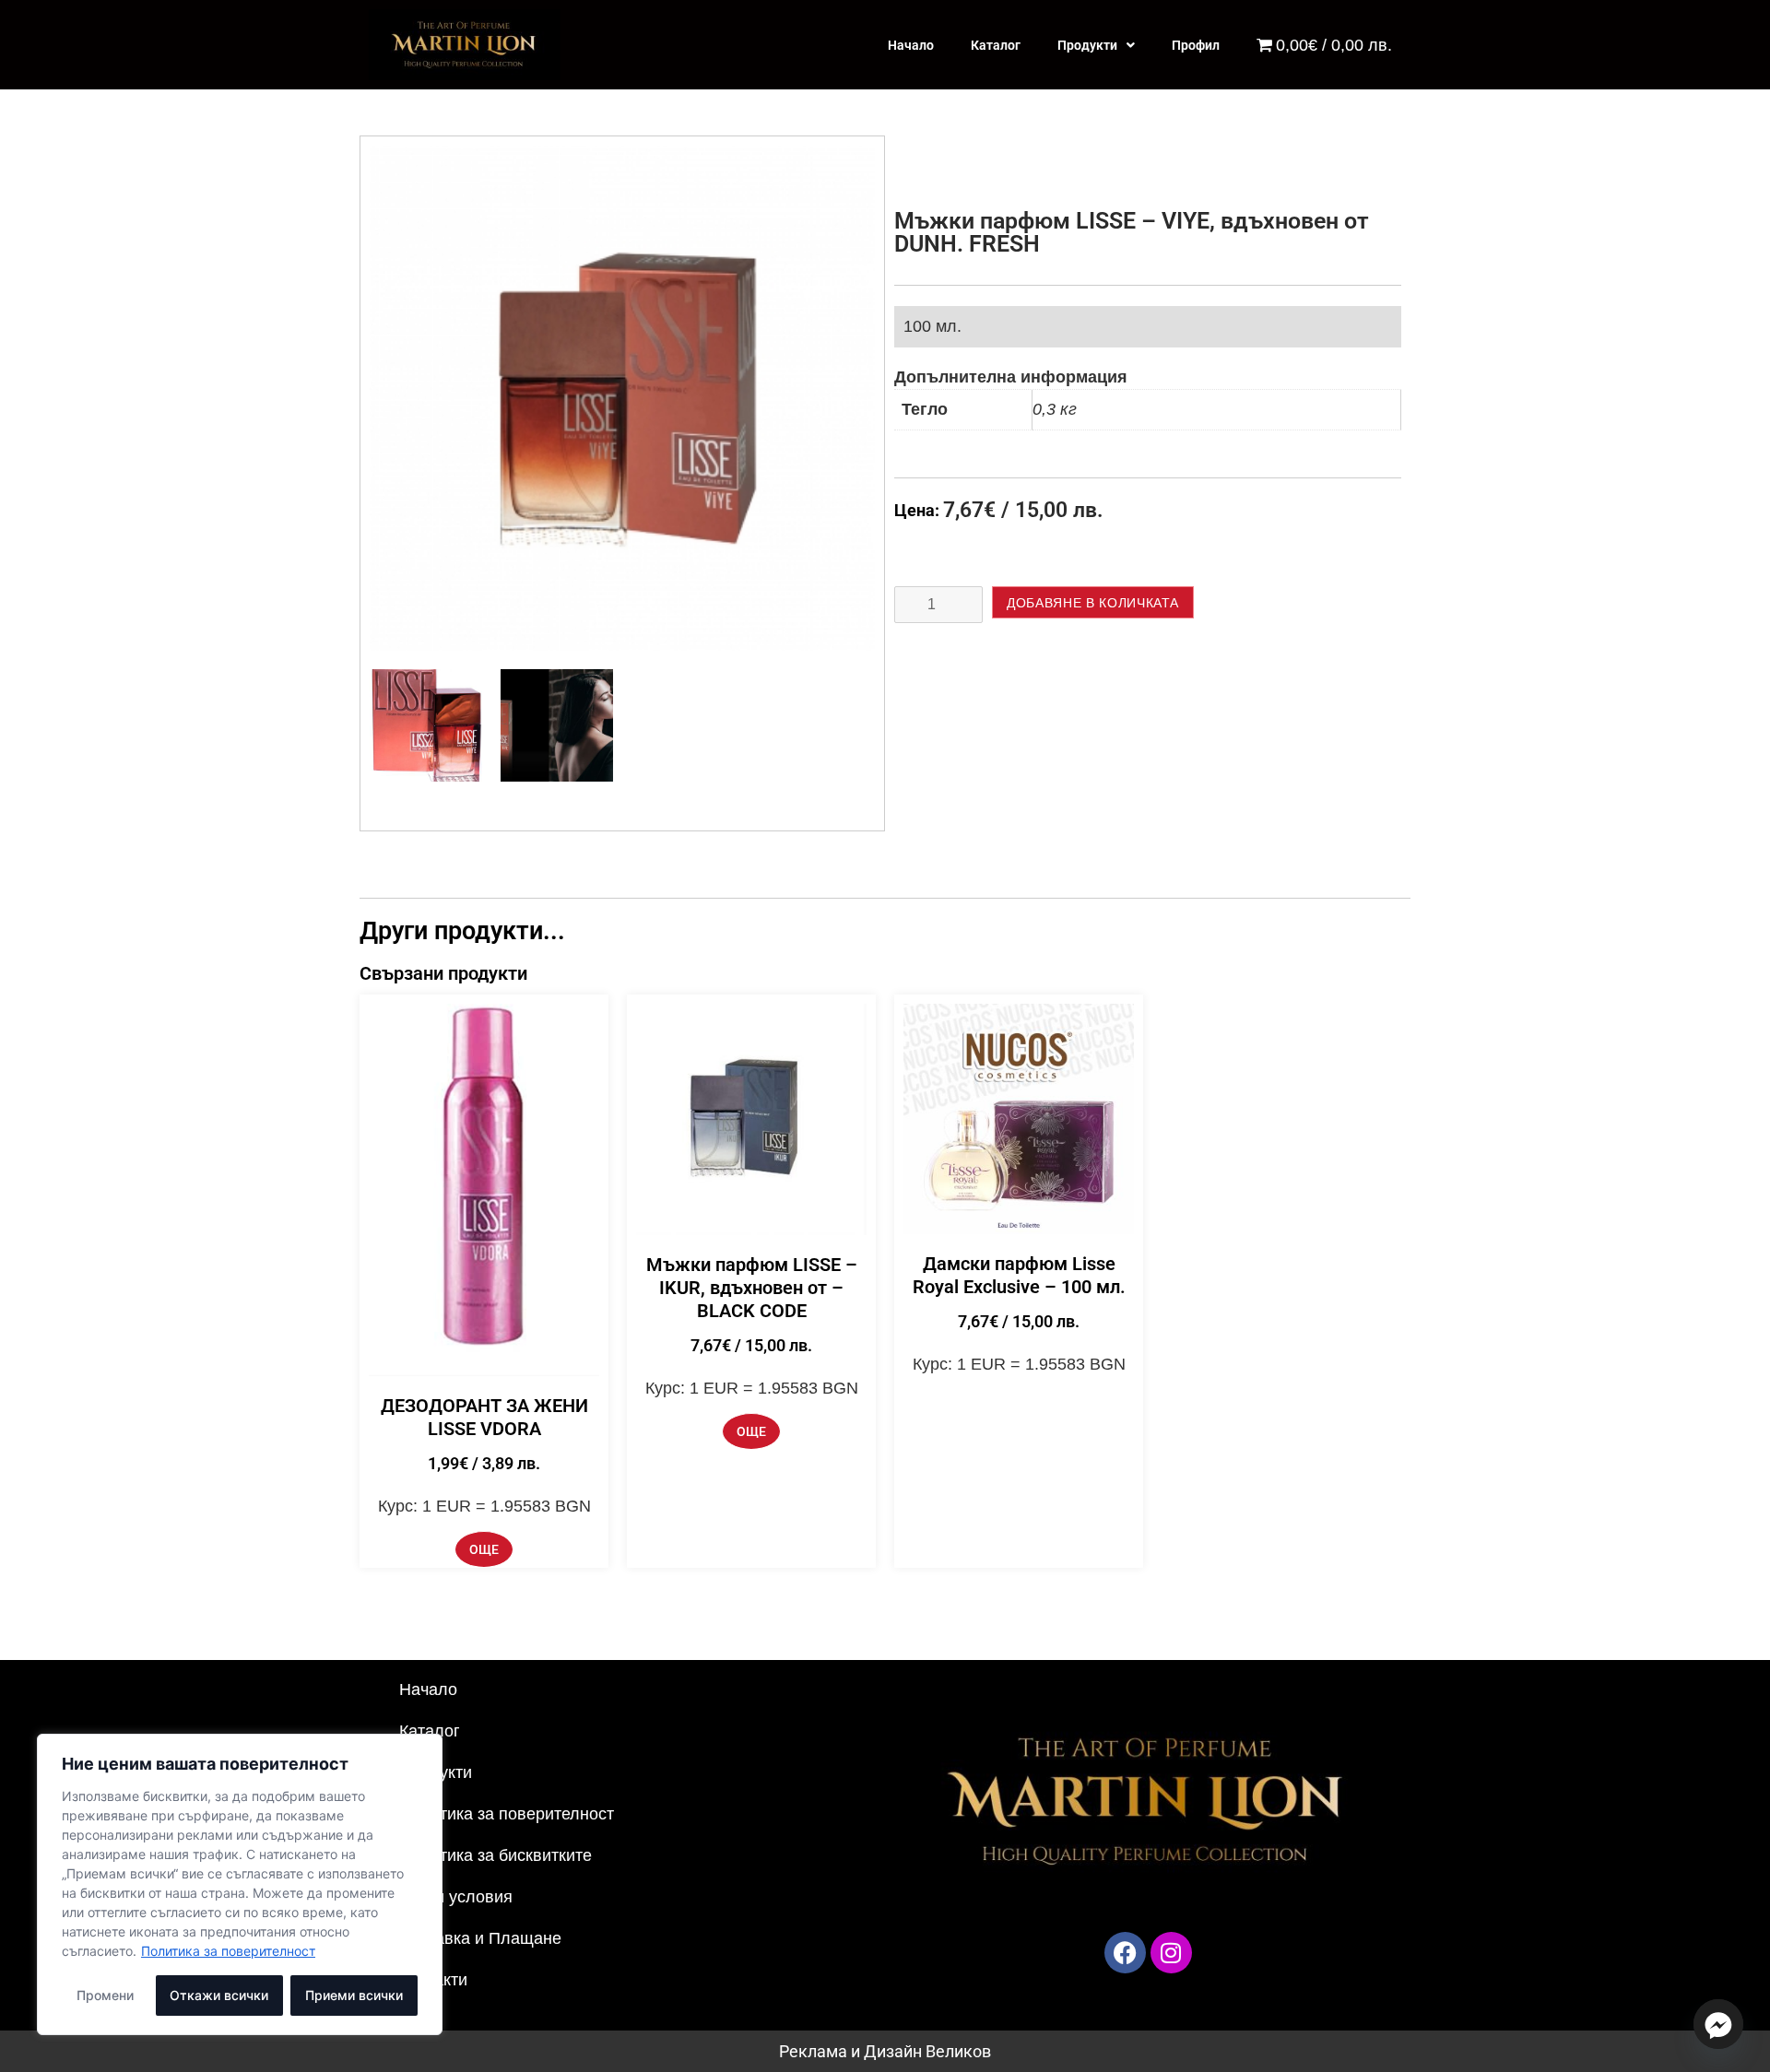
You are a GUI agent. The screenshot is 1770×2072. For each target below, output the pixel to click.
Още (484, 1549)
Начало (911, 45)
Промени (105, 1995)
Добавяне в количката (1093, 603)
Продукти (1087, 45)
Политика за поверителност (228, 1951)
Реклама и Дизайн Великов (885, 2051)
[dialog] (240, 1884)
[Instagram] (1171, 1953)
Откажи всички (219, 1995)
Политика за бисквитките (496, 1855)
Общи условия (456, 1897)
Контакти (433, 1980)
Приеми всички (354, 1995)
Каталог (996, 45)
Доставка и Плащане (480, 1938)
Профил (1196, 45)
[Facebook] (1125, 1953)
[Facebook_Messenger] (1718, 2024)
